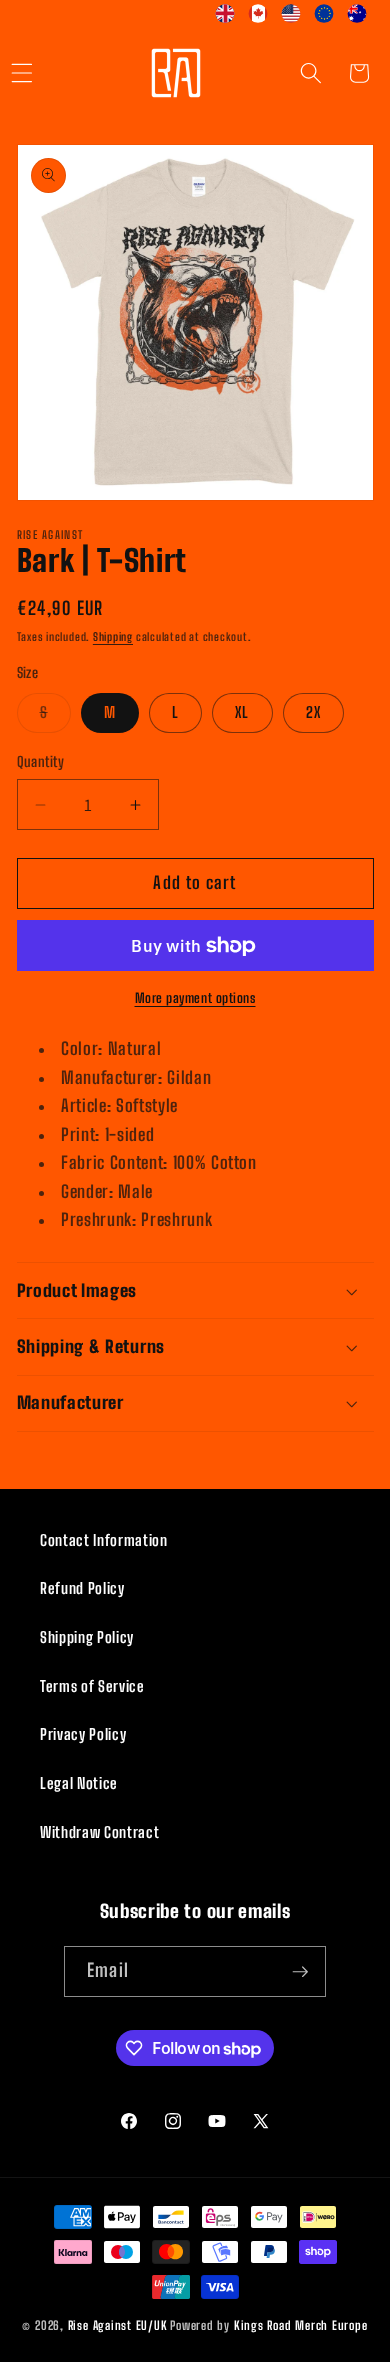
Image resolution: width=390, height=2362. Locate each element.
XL (242, 712)
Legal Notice (79, 1783)
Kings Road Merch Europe (301, 2325)
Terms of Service (92, 1686)
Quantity (41, 761)
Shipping (113, 636)
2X (313, 712)
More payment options (195, 998)
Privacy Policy (83, 1734)
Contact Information (104, 1540)
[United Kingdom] (225, 17)
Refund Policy (82, 1588)
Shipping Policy (87, 1637)
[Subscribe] (300, 1972)
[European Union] (324, 17)
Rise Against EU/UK (118, 2325)
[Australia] (357, 17)
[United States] (291, 17)
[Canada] (258, 17)
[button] (311, 73)
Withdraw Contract (99, 1832)
